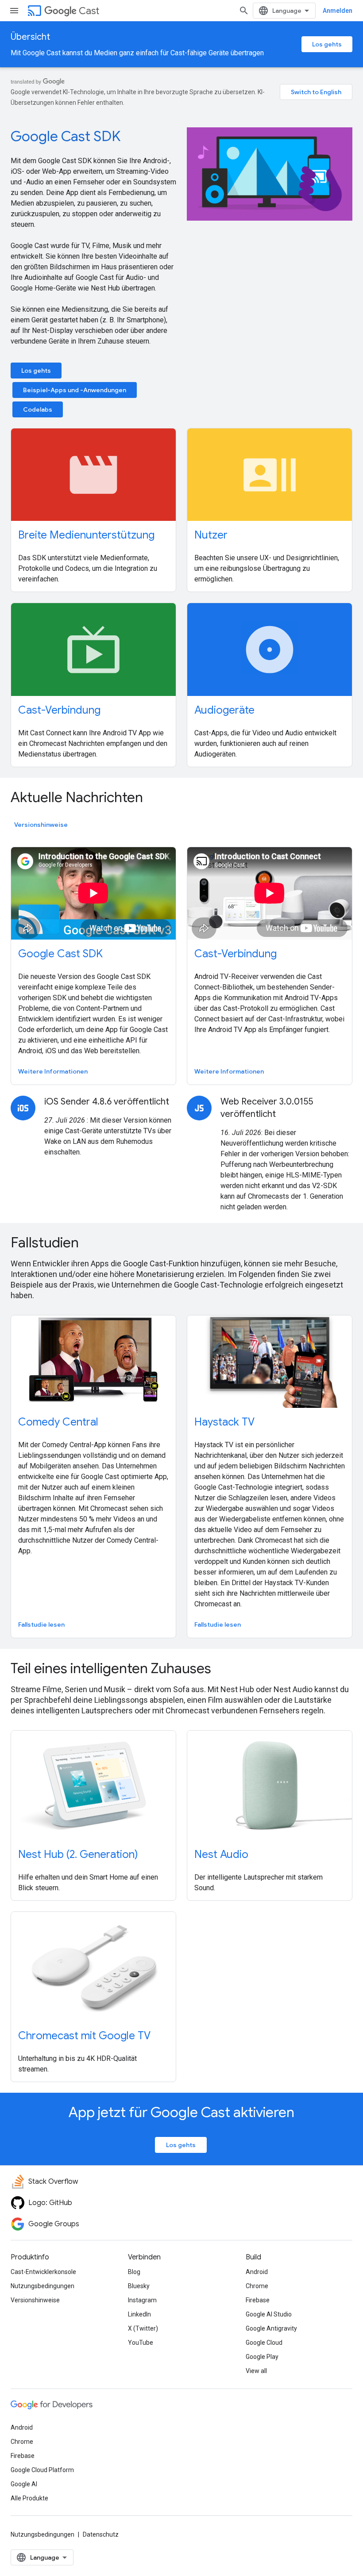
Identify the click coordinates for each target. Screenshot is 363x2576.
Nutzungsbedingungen (42, 2286)
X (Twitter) (143, 2328)
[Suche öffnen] (244, 11)
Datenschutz (101, 2534)
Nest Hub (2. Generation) (78, 1854)
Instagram (142, 2300)
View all (256, 2371)
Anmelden (338, 11)
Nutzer (211, 535)
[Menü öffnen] (14, 11)
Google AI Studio (269, 2314)
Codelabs (38, 409)
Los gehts (327, 44)
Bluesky (139, 2286)
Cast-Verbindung (59, 710)
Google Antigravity (271, 2328)
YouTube (141, 2343)
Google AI (24, 2484)
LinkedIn (139, 2314)
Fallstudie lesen (41, 1624)
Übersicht (30, 37)
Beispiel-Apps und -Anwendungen (75, 390)
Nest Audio (221, 1854)
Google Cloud (264, 2343)
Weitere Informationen (53, 1071)
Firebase (258, 2300)
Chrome (257, 2286)
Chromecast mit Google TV (84, 2036)
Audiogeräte (224, 710)
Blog (134, 2272)
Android (257, 2272)
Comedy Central (58, 1422)
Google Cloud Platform (42, 2470)
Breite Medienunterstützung (86, 535)
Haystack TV (224, 1422)
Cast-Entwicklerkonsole (43, 2272)
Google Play (262, 2357)
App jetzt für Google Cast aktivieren (181, 2112)
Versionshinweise (41, 825)
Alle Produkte (29, 2498)
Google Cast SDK (66, 136)
